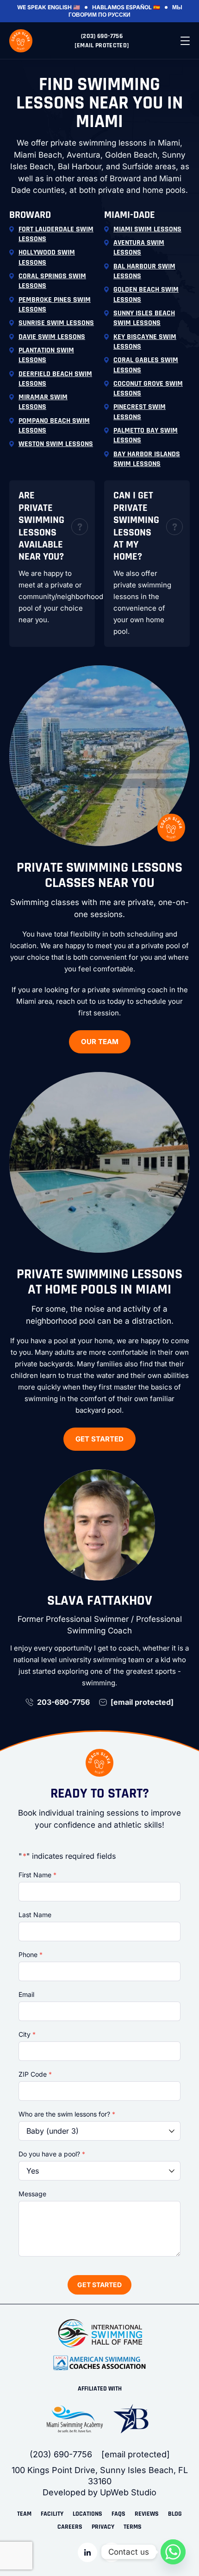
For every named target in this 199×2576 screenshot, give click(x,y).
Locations (87, 2514)
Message (32, 2194)
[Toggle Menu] (185, 41)
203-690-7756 (63, 1702)
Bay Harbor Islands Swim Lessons (147, 459)
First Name (37, 1875)
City (27, 2034)
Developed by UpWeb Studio (99, 2492)
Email (26, 1994)
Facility (52, 2514)
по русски (114, 15)
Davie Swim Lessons (52, 337)
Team (24, 2514)
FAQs (118, 2514)
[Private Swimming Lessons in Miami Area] (21, 41)
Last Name (35, 1915)
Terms (133, 2527)
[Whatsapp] (173, 2552)
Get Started (99, 1439)
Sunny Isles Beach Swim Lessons (144, 318)
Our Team (100, 1042)
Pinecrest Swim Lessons (140, 412)
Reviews (147, 2514)
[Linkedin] (87, 2552)
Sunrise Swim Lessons (56, 323)
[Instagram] (112, 2552)
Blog (175, 2514)
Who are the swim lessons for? (67, 2114)
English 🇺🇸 (64, 7)
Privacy (103, 2527)
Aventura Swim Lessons (139, 248)
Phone (31, 1954)
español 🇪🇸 (143, 7)
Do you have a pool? (52, 2154)
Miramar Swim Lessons (43, 402)
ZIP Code (35, 2074)
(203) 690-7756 (102, 36)
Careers (70, 2527)
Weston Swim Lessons (56, 444)
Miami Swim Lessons (147, 229)
